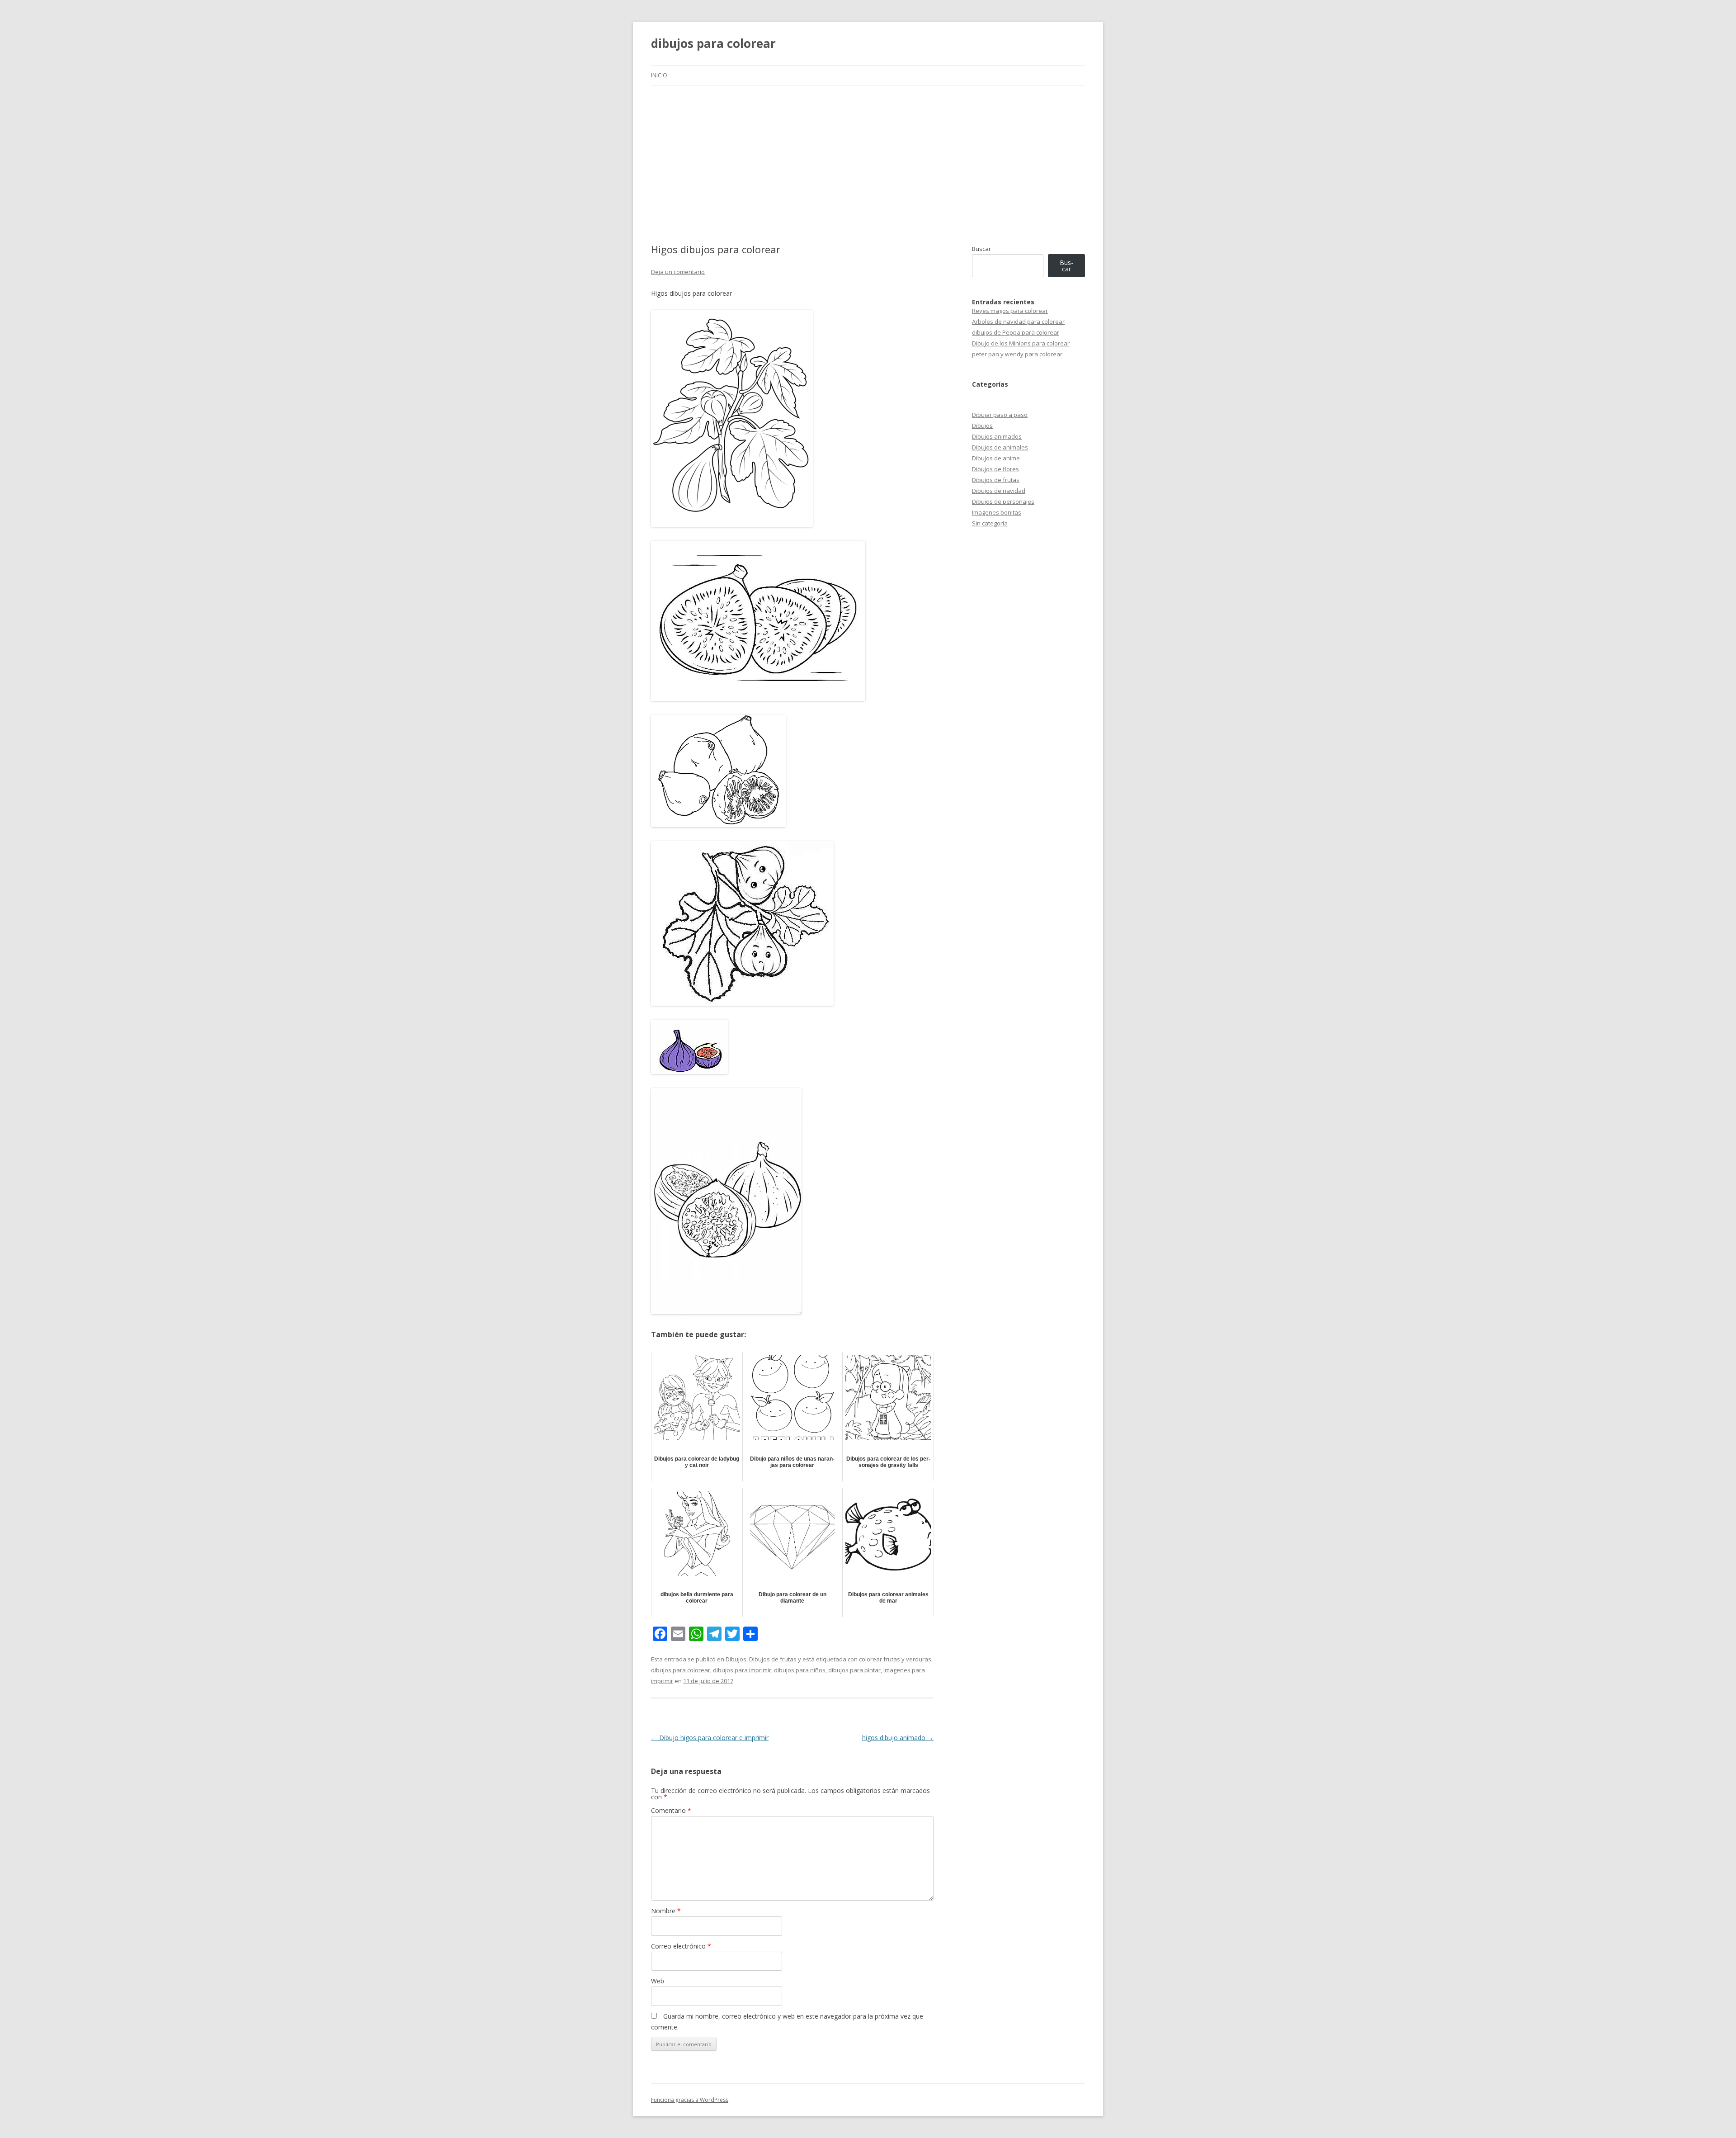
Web (658, 1981)
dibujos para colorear (713, 43)
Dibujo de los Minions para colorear (1021, 343)
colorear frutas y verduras (895, 1659)
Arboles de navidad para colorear (1018, 322)
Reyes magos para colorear (1010, 311)
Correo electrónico (681, 1946)
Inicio (659, 75)
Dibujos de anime (996, 458)
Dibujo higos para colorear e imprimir (710, 1738)
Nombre (666, 1911)
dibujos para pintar (854, 1670)
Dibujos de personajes (1003, 501)
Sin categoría (990, 523)
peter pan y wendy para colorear (1017, 354)
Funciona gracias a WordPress (690, 2100)
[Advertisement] (868, 154)
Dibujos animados (997, 436)
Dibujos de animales (1000, 447)
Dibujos (736, 1659)
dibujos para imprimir (742, 1670)
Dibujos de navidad (999, 491)
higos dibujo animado (898, 1738)
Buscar (981, 249)
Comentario (671, 1810)
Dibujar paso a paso (1000, 415)
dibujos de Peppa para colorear (1016, 332)
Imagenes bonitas (997, 512)
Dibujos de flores (995, 469)
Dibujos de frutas (773, 1659)
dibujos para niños (800, 1670)
